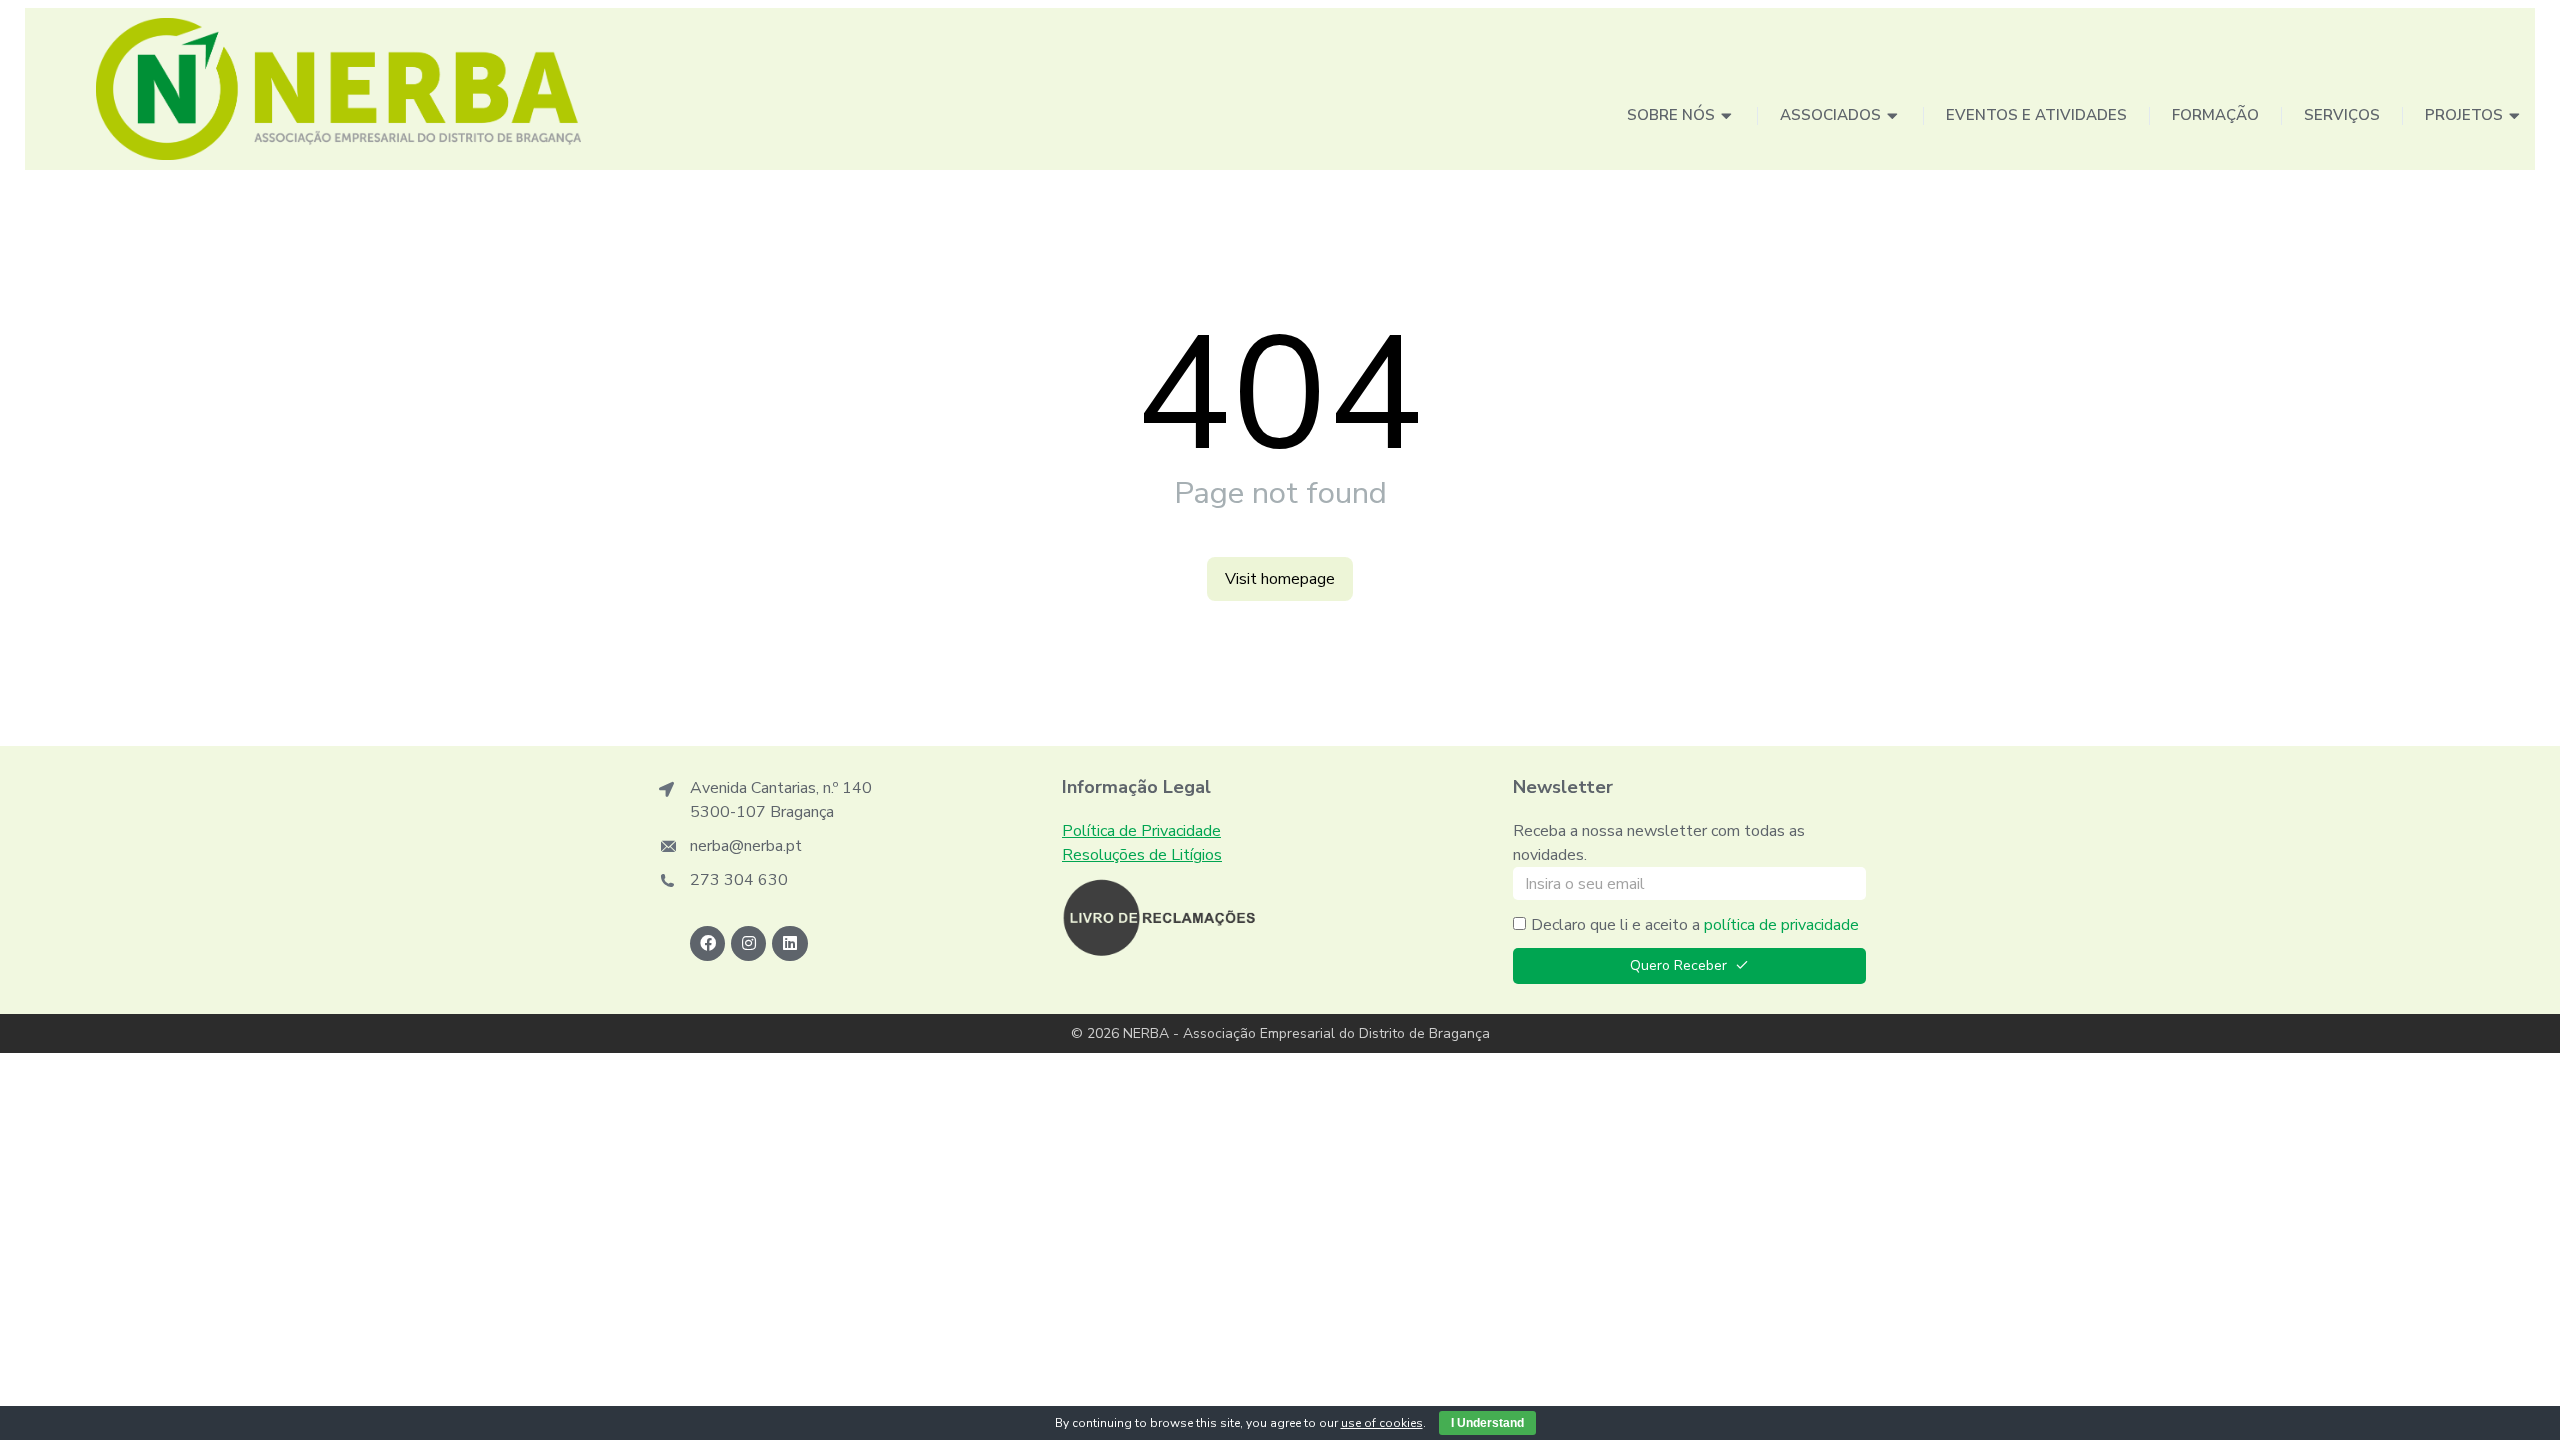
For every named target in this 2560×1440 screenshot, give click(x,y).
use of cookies (1382, 1423)
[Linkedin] (789, 943)
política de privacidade (1781, 925)
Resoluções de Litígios (1142, 855)
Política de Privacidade (1141, 831)
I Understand (1487, 1423)
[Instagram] (748, 943)
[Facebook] (707, 943)
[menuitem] (1681, 116)
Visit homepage (1280, 579)
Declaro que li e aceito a (1695, 925)
